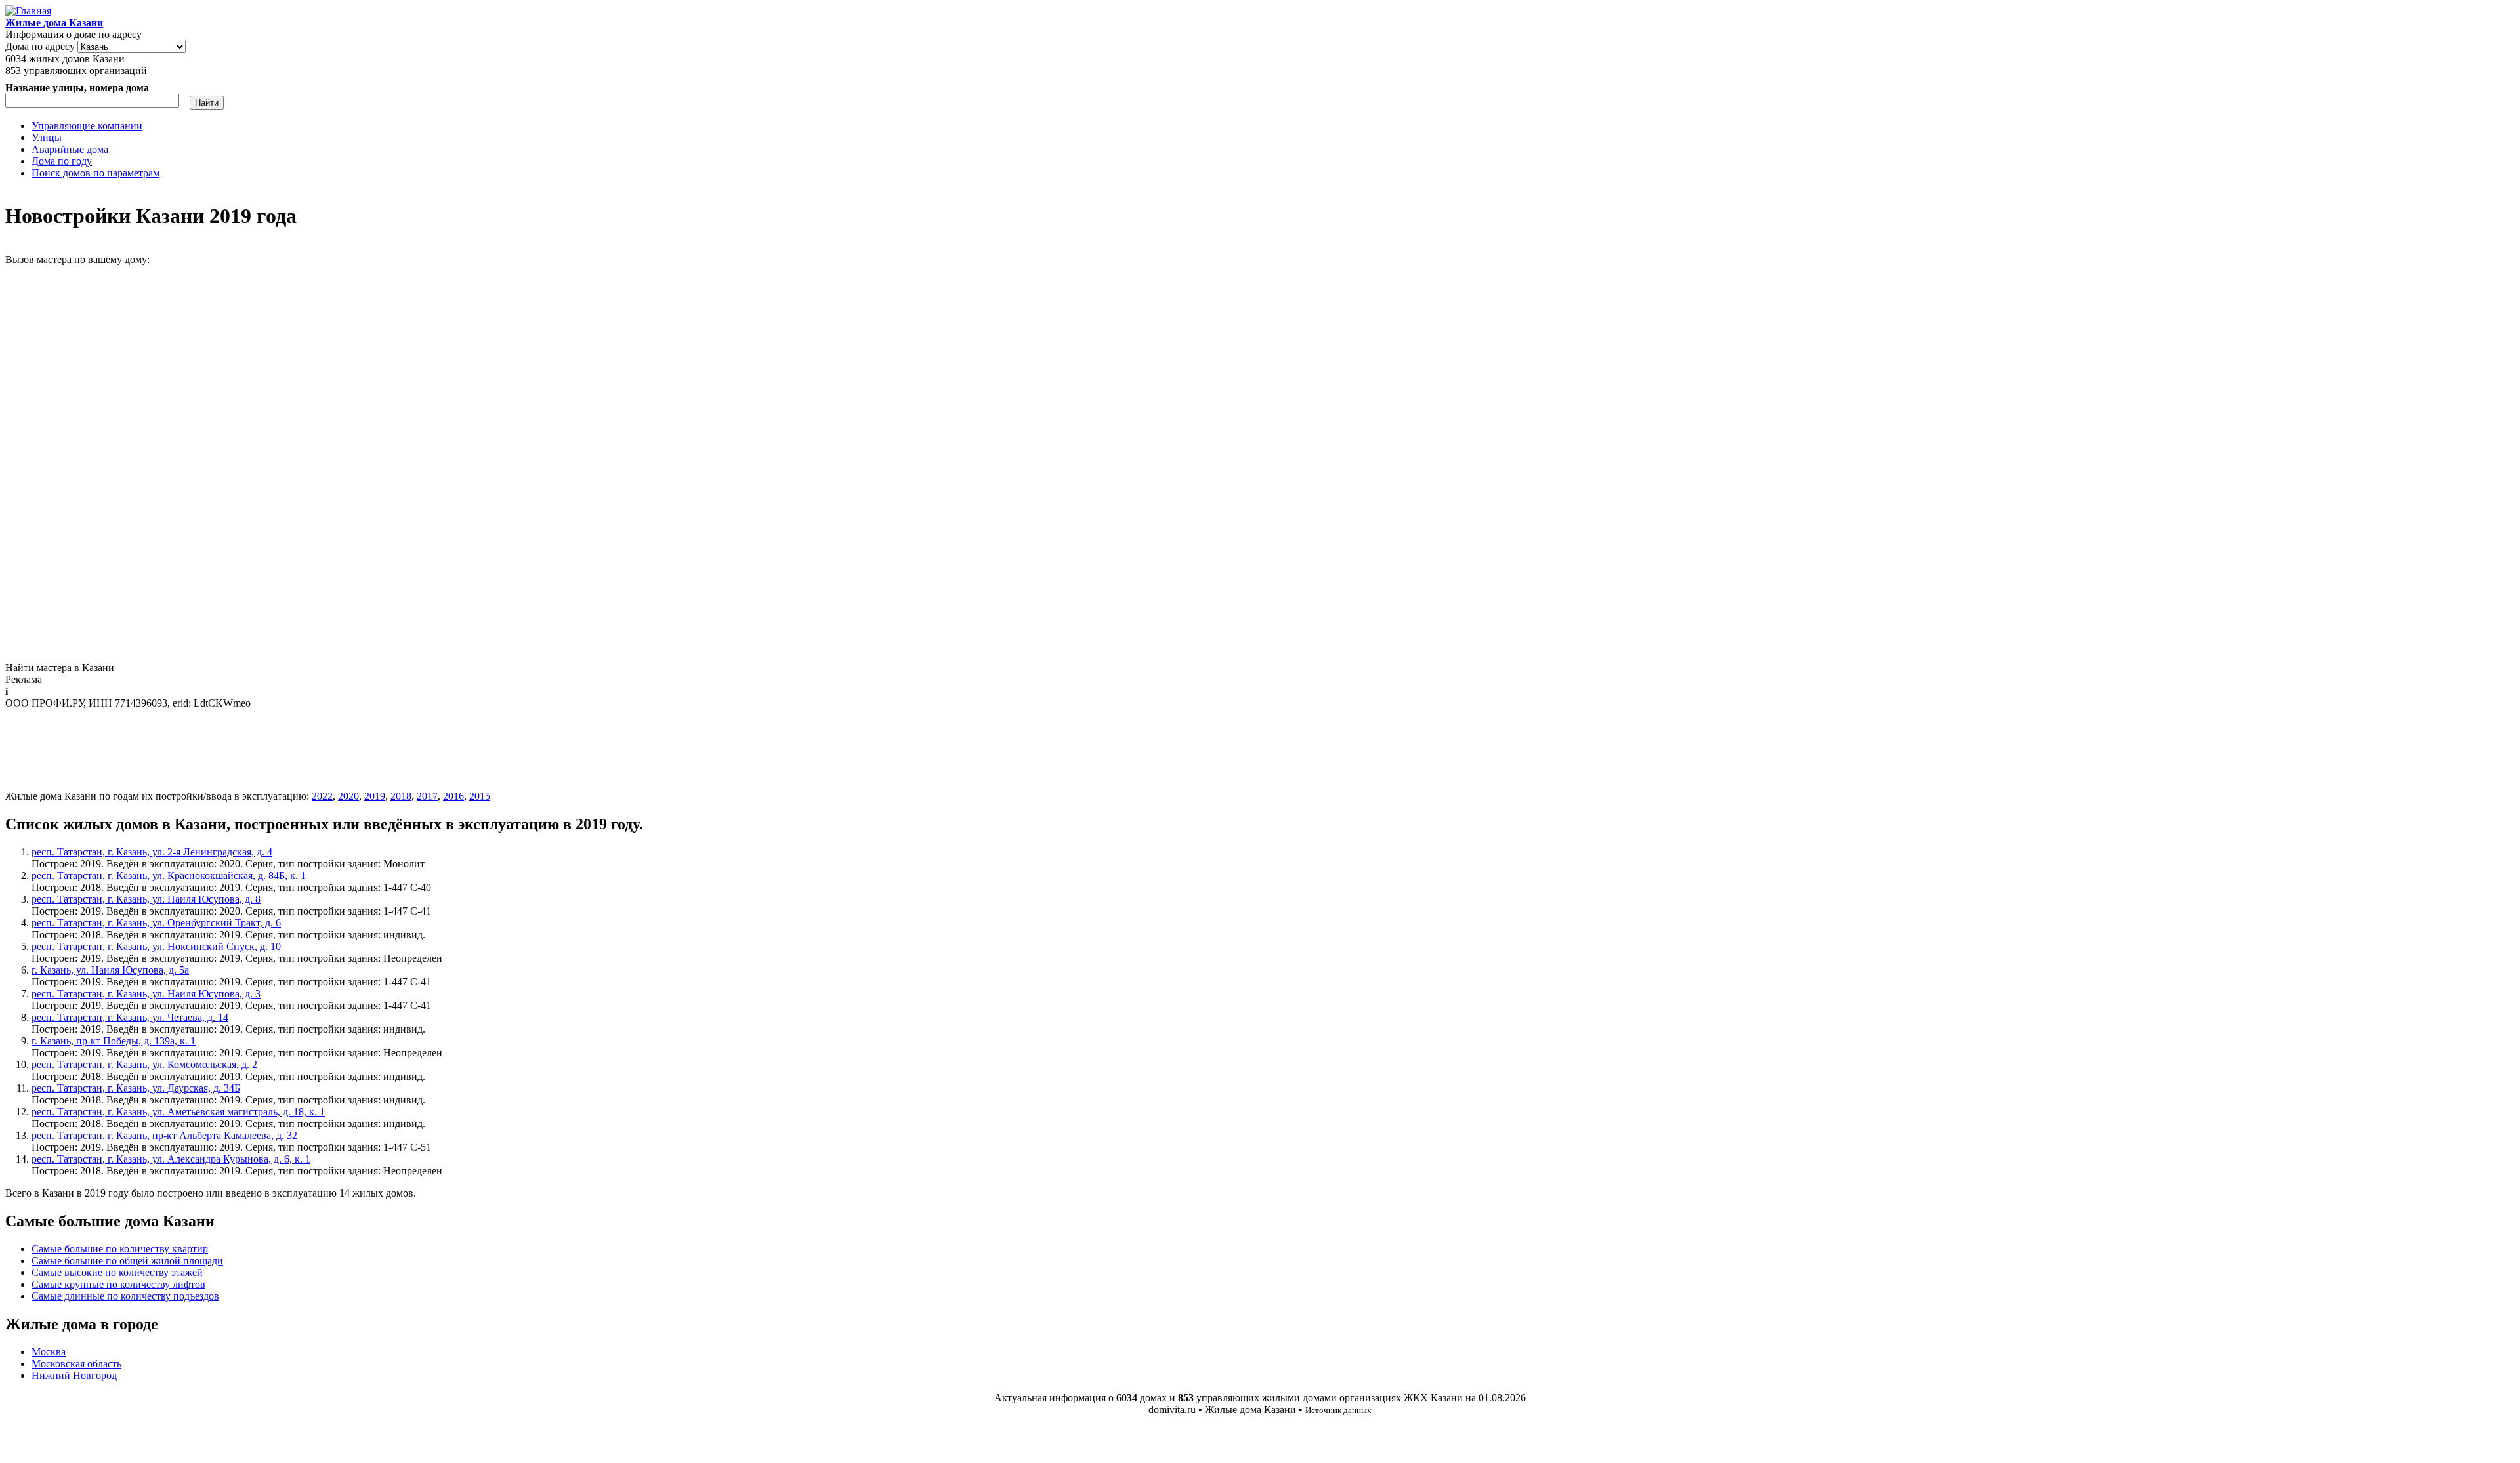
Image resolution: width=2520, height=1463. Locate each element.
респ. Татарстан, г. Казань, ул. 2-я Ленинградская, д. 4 (152, 852)
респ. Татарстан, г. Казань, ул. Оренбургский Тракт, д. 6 (156, 923)
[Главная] (28, 11)
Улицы (47, 137)
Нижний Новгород (74, 1375)
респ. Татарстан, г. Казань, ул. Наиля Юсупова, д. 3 (146, 994)
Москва (49, 1352)
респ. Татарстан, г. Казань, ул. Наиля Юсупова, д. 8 (146, 899)
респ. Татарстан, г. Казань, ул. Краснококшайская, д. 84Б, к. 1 (169, 876)
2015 (480, 796)
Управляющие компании (87, 126)
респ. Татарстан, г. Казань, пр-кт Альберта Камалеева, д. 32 (164, 1135)
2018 (401, 796)
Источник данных (1338, 1410)
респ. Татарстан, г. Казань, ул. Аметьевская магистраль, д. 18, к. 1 (178, 1112)
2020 (348, 796)
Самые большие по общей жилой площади (127, 1261)
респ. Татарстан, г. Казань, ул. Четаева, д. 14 (130, 1017)
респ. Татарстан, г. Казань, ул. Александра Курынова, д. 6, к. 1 (171, 1159)
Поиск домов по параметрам (95, 173)
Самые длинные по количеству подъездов (125, 1296)
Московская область (76, 1364)
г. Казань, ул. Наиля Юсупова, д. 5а (110, 970)
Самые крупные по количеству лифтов (118, 1284)
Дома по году (62, 161)
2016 (453, 796)
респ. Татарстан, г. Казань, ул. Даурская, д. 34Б (136, 1088)
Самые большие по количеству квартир (120, 1249)
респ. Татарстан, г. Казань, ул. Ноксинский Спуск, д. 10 (156, 946)
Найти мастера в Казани (60, 668)
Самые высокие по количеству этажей (117, 1272)
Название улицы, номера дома (77, 88)
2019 (375, 796)
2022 (322, 796)
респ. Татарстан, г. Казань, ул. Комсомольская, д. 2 (144, 1064)
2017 (427, 796)
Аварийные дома (70, 149)
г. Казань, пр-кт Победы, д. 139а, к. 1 (114, 1041)
